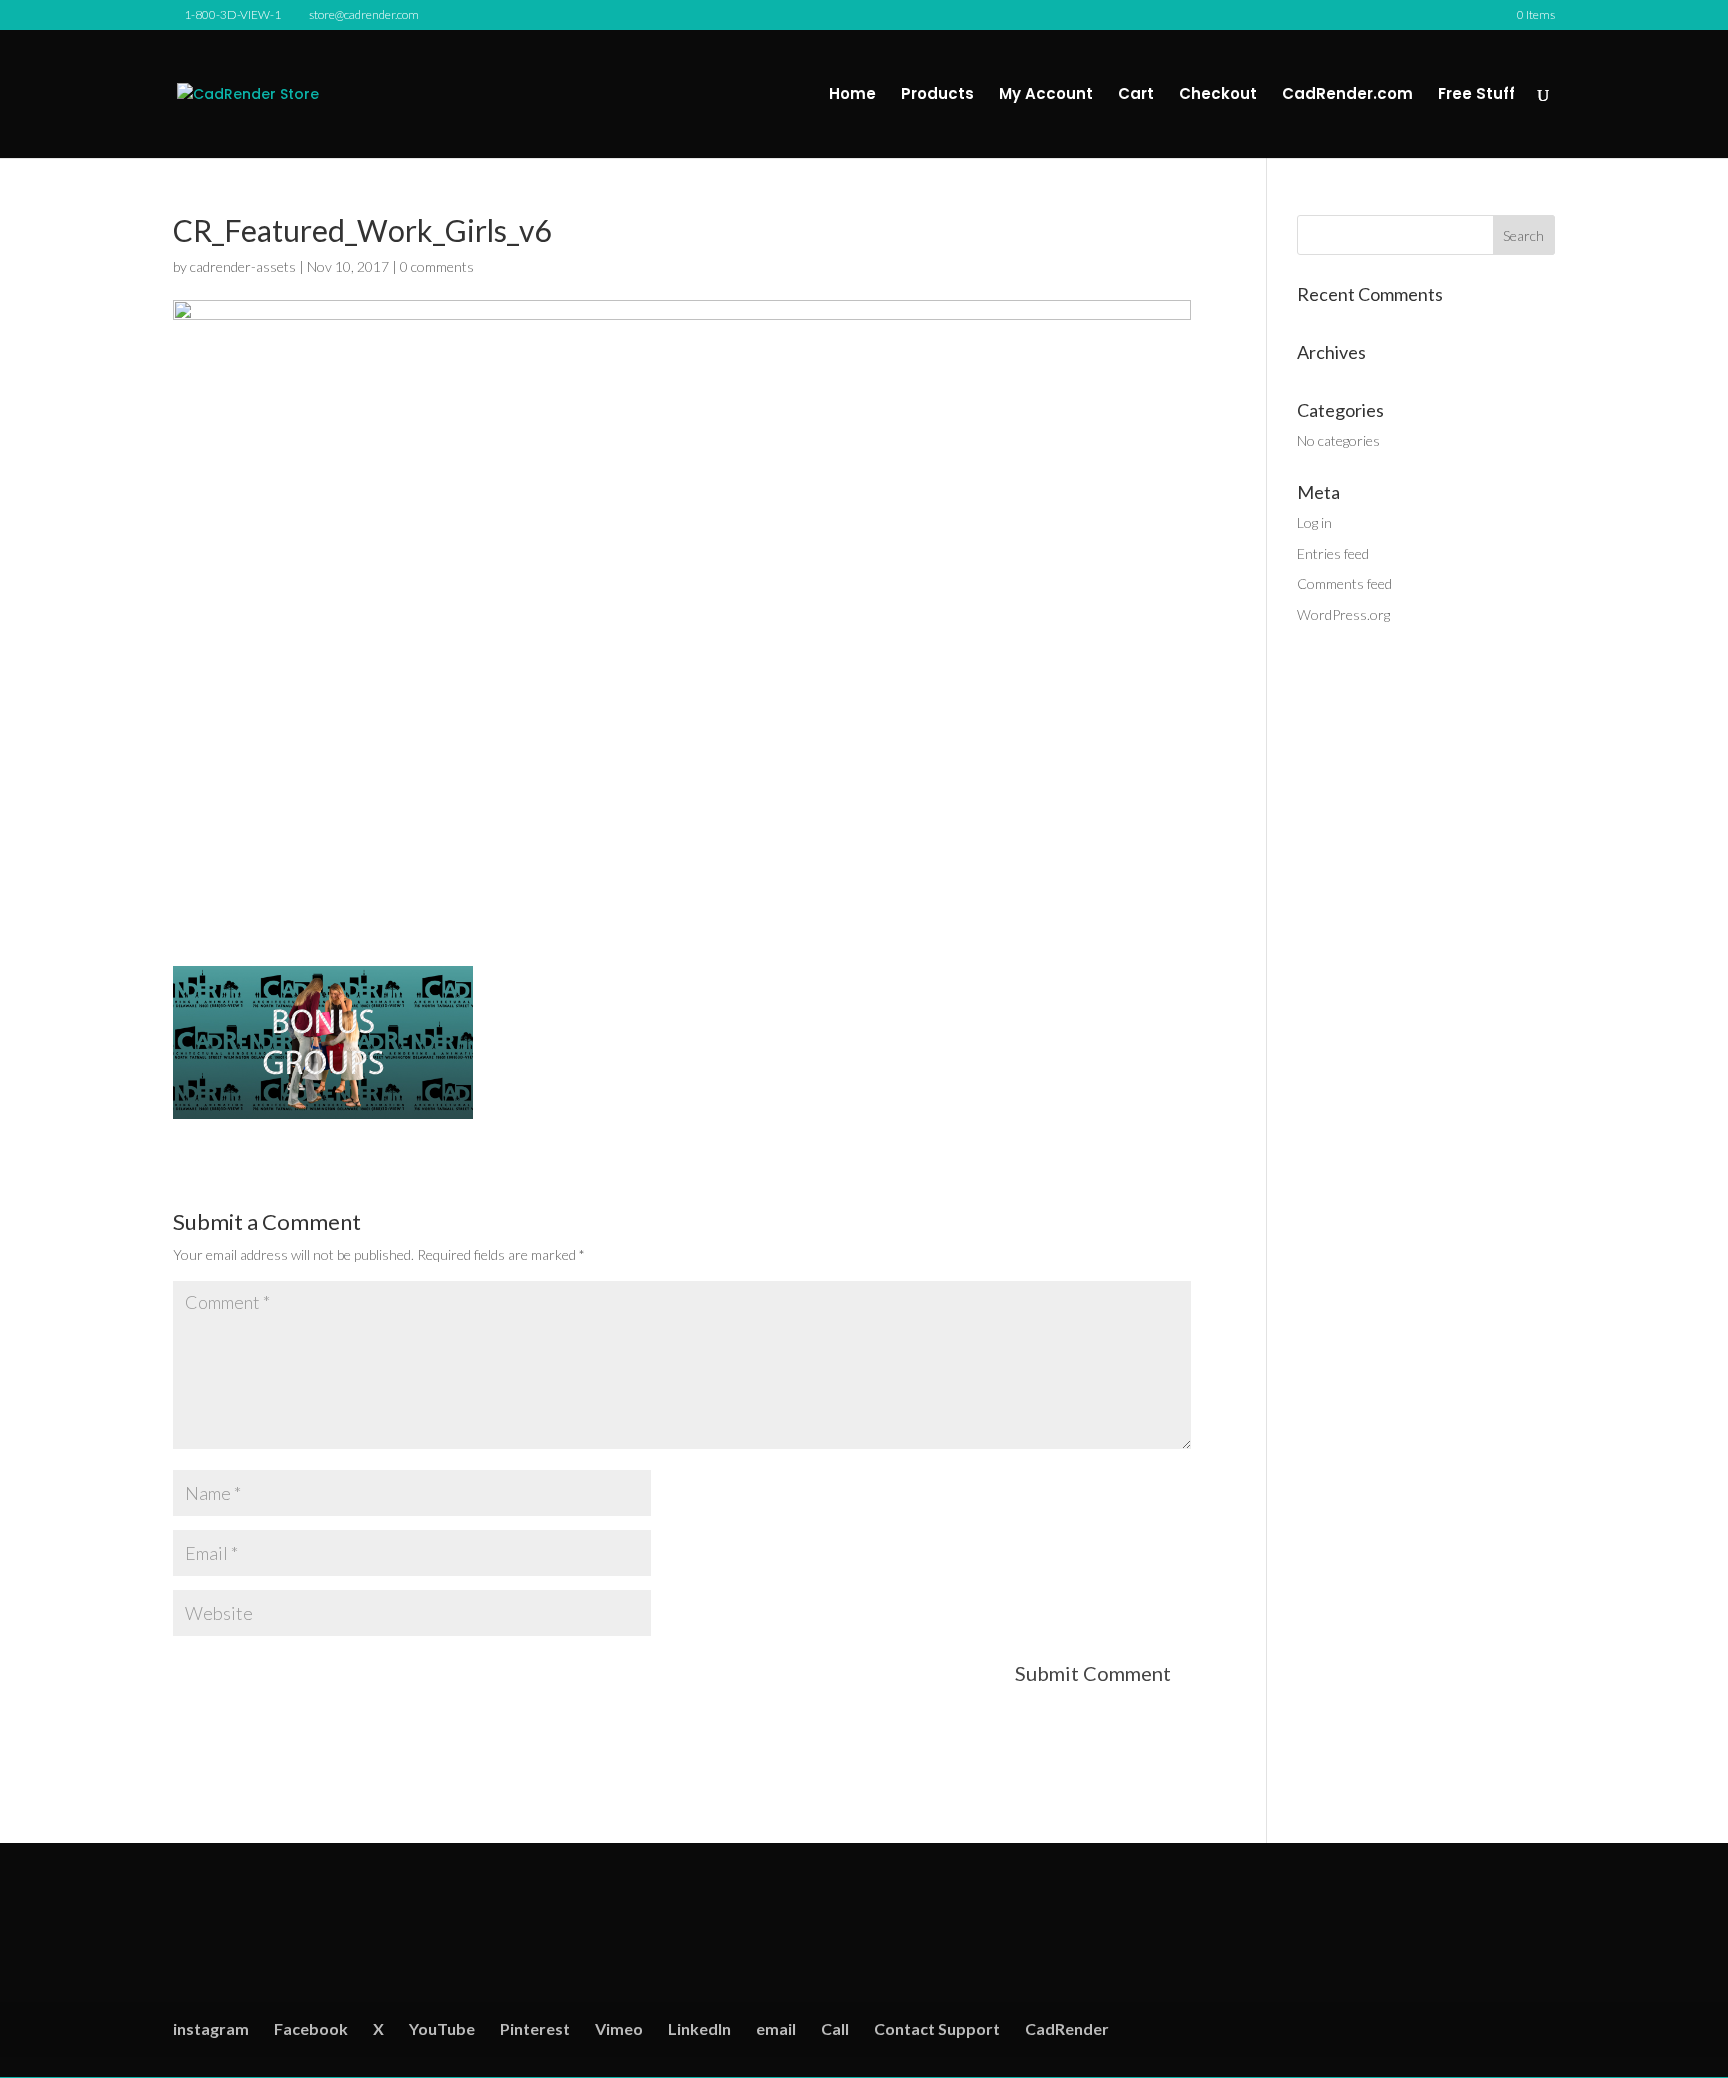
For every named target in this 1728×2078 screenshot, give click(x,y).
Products (937, 95)
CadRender (1067, 2028)
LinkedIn (699, 2028)
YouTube (442, 2028)
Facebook (311, 2028)
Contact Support (937, 2028)
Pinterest (535, 2028)
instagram (211, 2028)
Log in (1314, 522)
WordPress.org (1343, 614)
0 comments (437, 266)
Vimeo (619, 2028)
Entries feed (1333, 553)
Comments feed (1344, 583)
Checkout (1218, 95)
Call (835, 2028)
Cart (1136, 95)
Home (852, 95)
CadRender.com (1347, 95)
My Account (1046, 95)
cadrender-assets (243, 266)
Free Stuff (1476, 95)
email (776, 2028)
